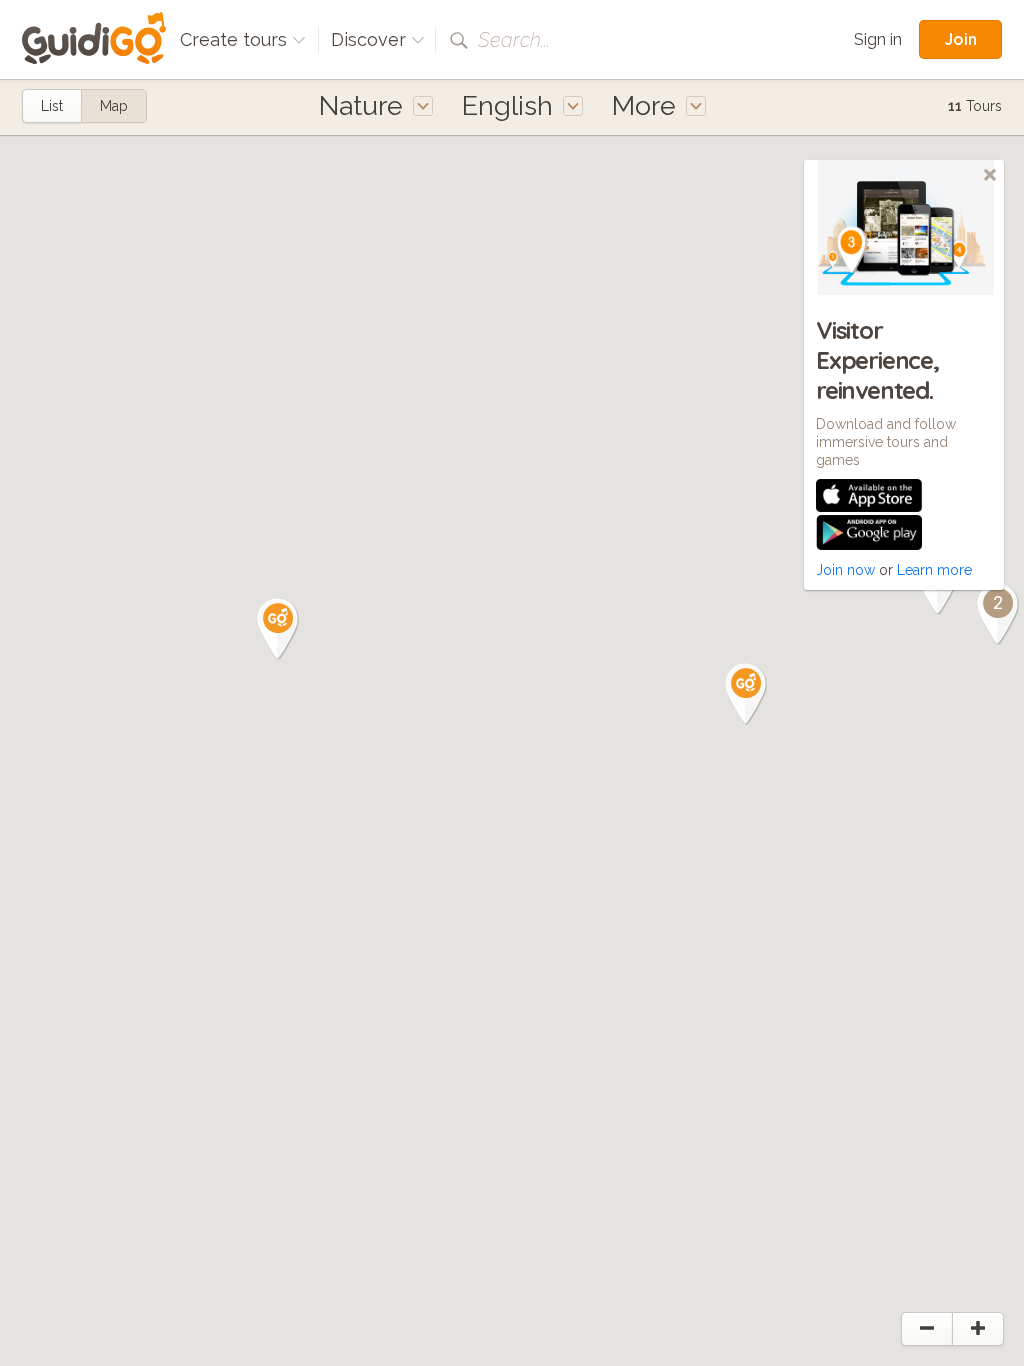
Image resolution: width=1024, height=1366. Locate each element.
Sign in (878, 39)
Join (960, 39)
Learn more (934, 570)
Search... (514, 40)
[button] (278, 629)
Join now (845, 570)
